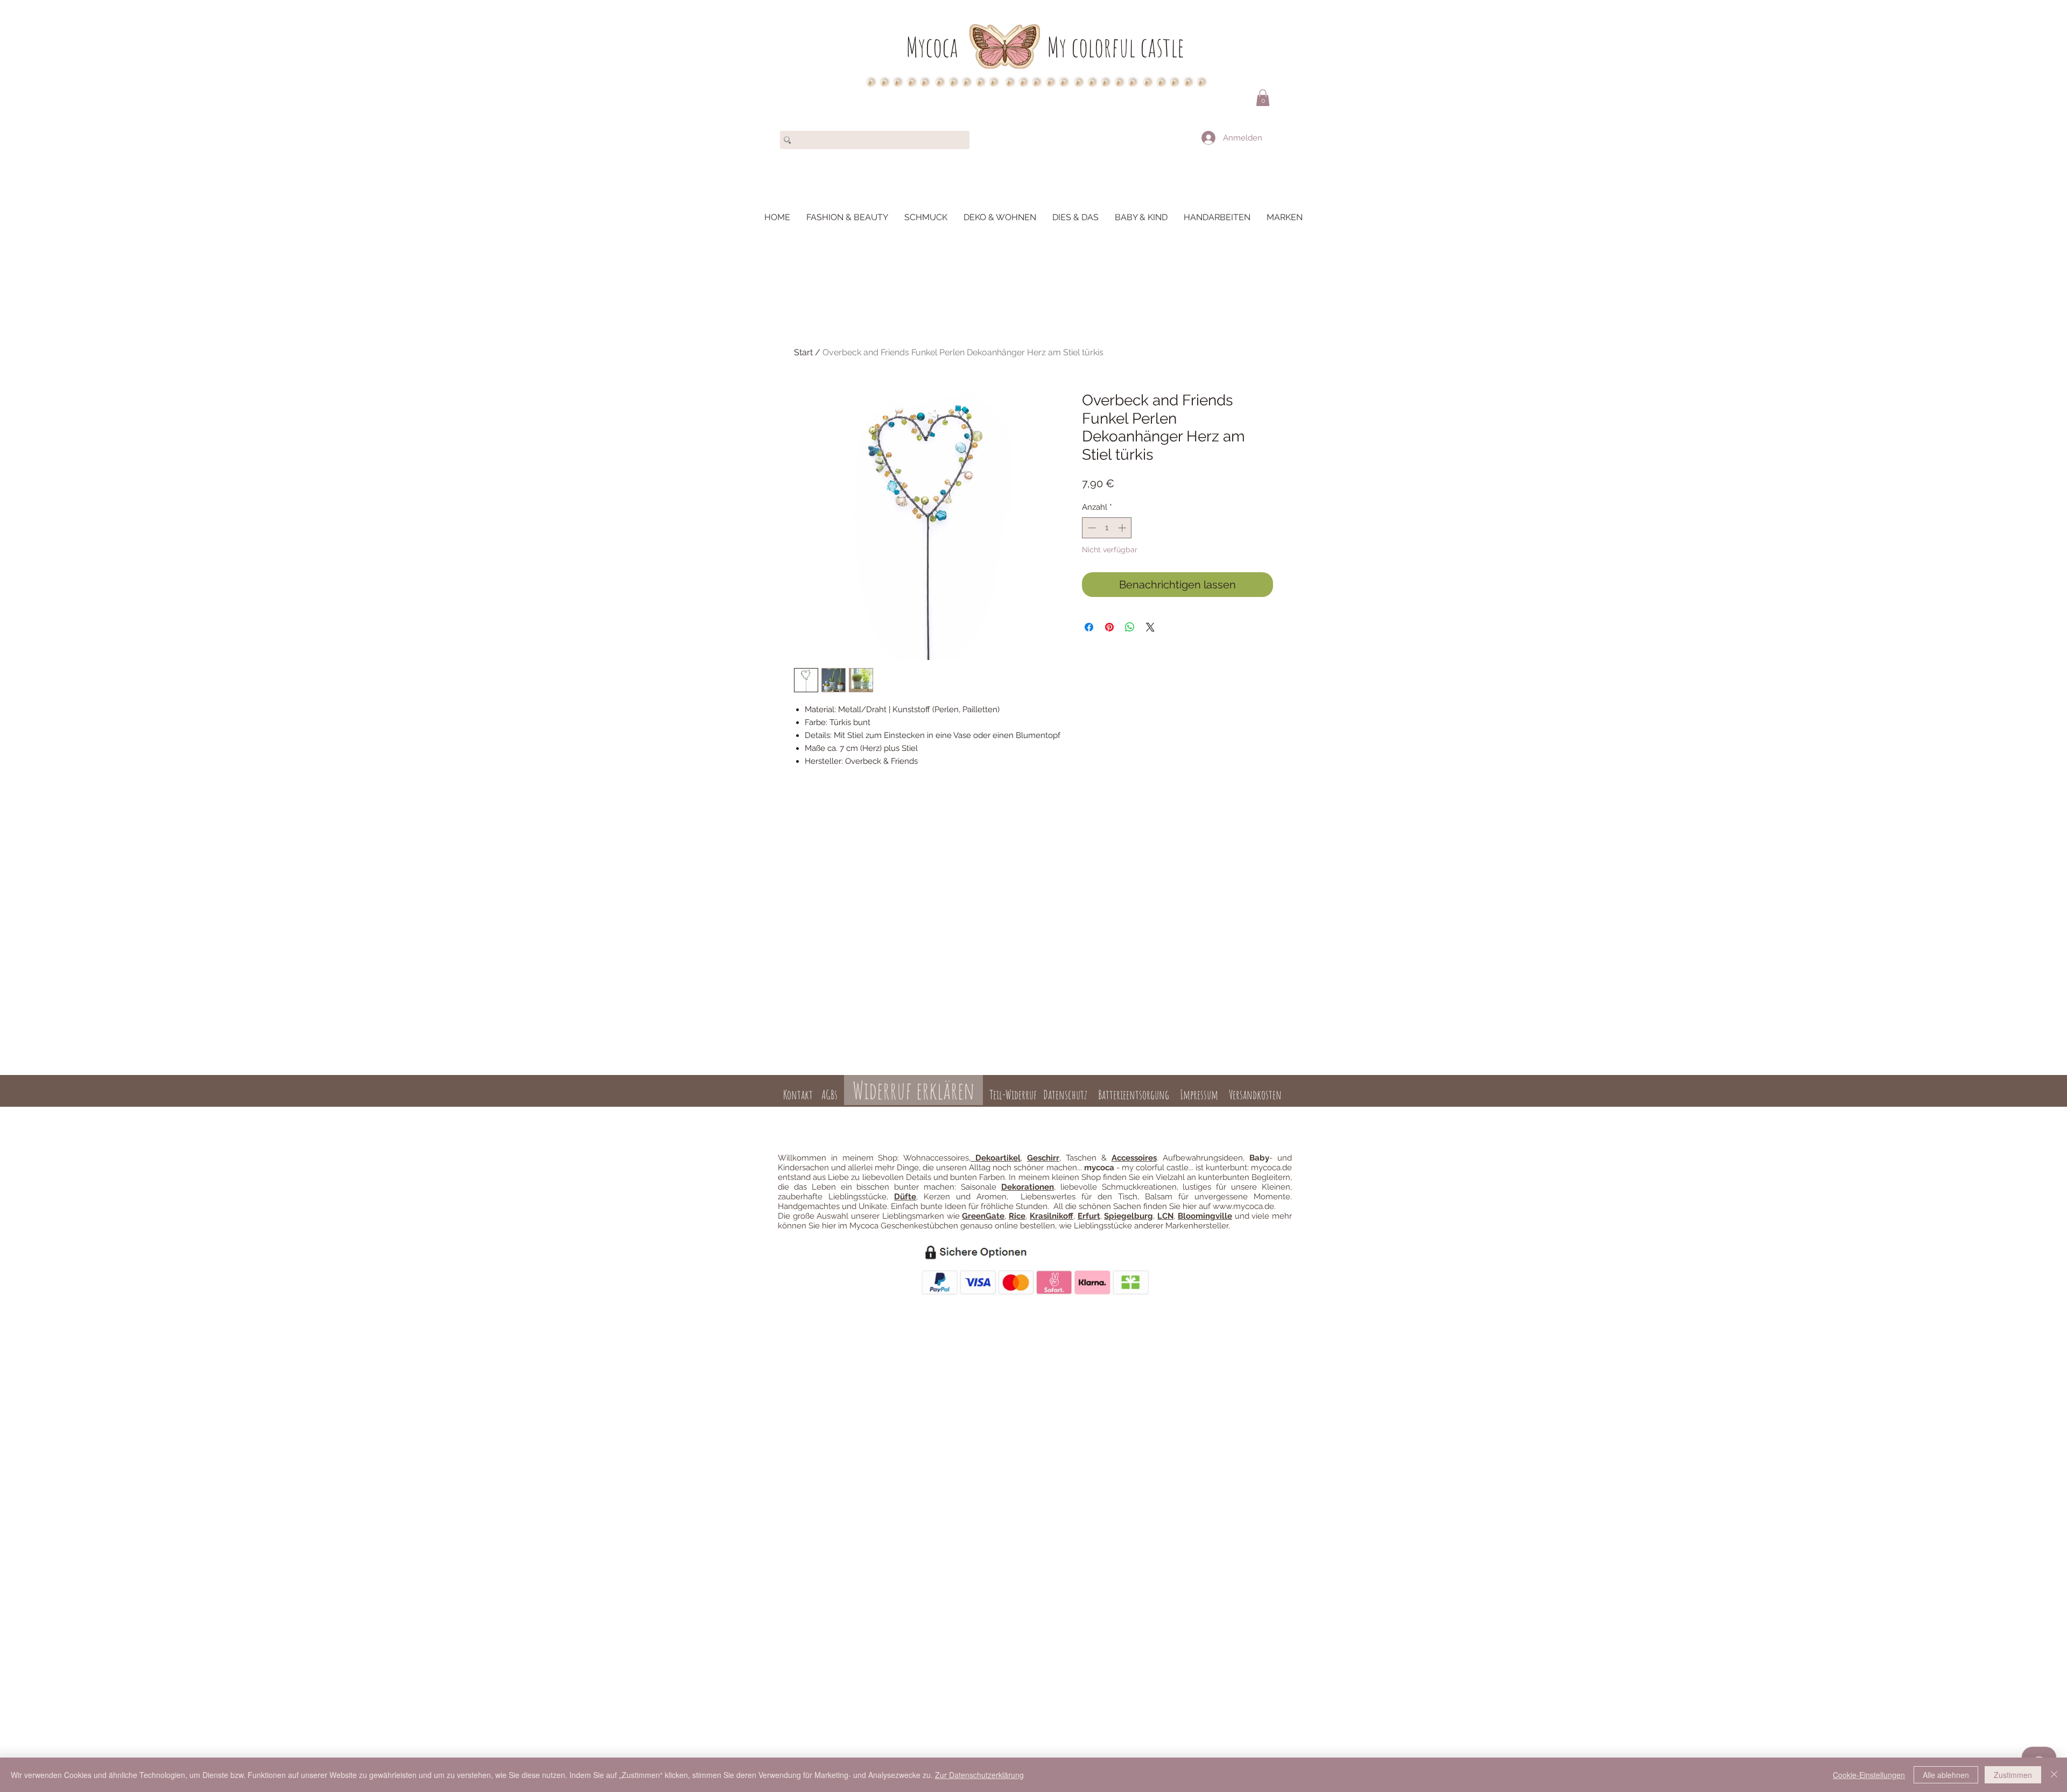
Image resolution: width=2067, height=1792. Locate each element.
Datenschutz (1065, 1095)
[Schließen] (2054, 1775)
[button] (1263, 98)
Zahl (1026, 1113)
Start (803, 352)
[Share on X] (1150, 627)
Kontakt (798, 1095)
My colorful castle (1116, 47)
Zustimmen (2013, 1775)
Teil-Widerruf (1012, 1095)
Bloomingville (1205, 1216)
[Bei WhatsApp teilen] (1130, 627)
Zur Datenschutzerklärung (979, 1775)
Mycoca (932, 47)
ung (1041, 1113)
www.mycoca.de (1243, 1206)
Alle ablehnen (1946, 1775)
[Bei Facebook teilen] (1089, 627)
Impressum (1199, 1095)
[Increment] (1123, 528)
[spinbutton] (1107, 528)
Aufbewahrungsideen (1203, 1158)
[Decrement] (1091, 528)
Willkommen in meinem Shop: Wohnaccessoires (873, 1158)
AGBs (829, 1095)
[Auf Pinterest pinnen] (1109, 627)
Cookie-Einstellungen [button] (1869, 1775)
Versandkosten (1255, 1095)
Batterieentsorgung (1134, 1095)
